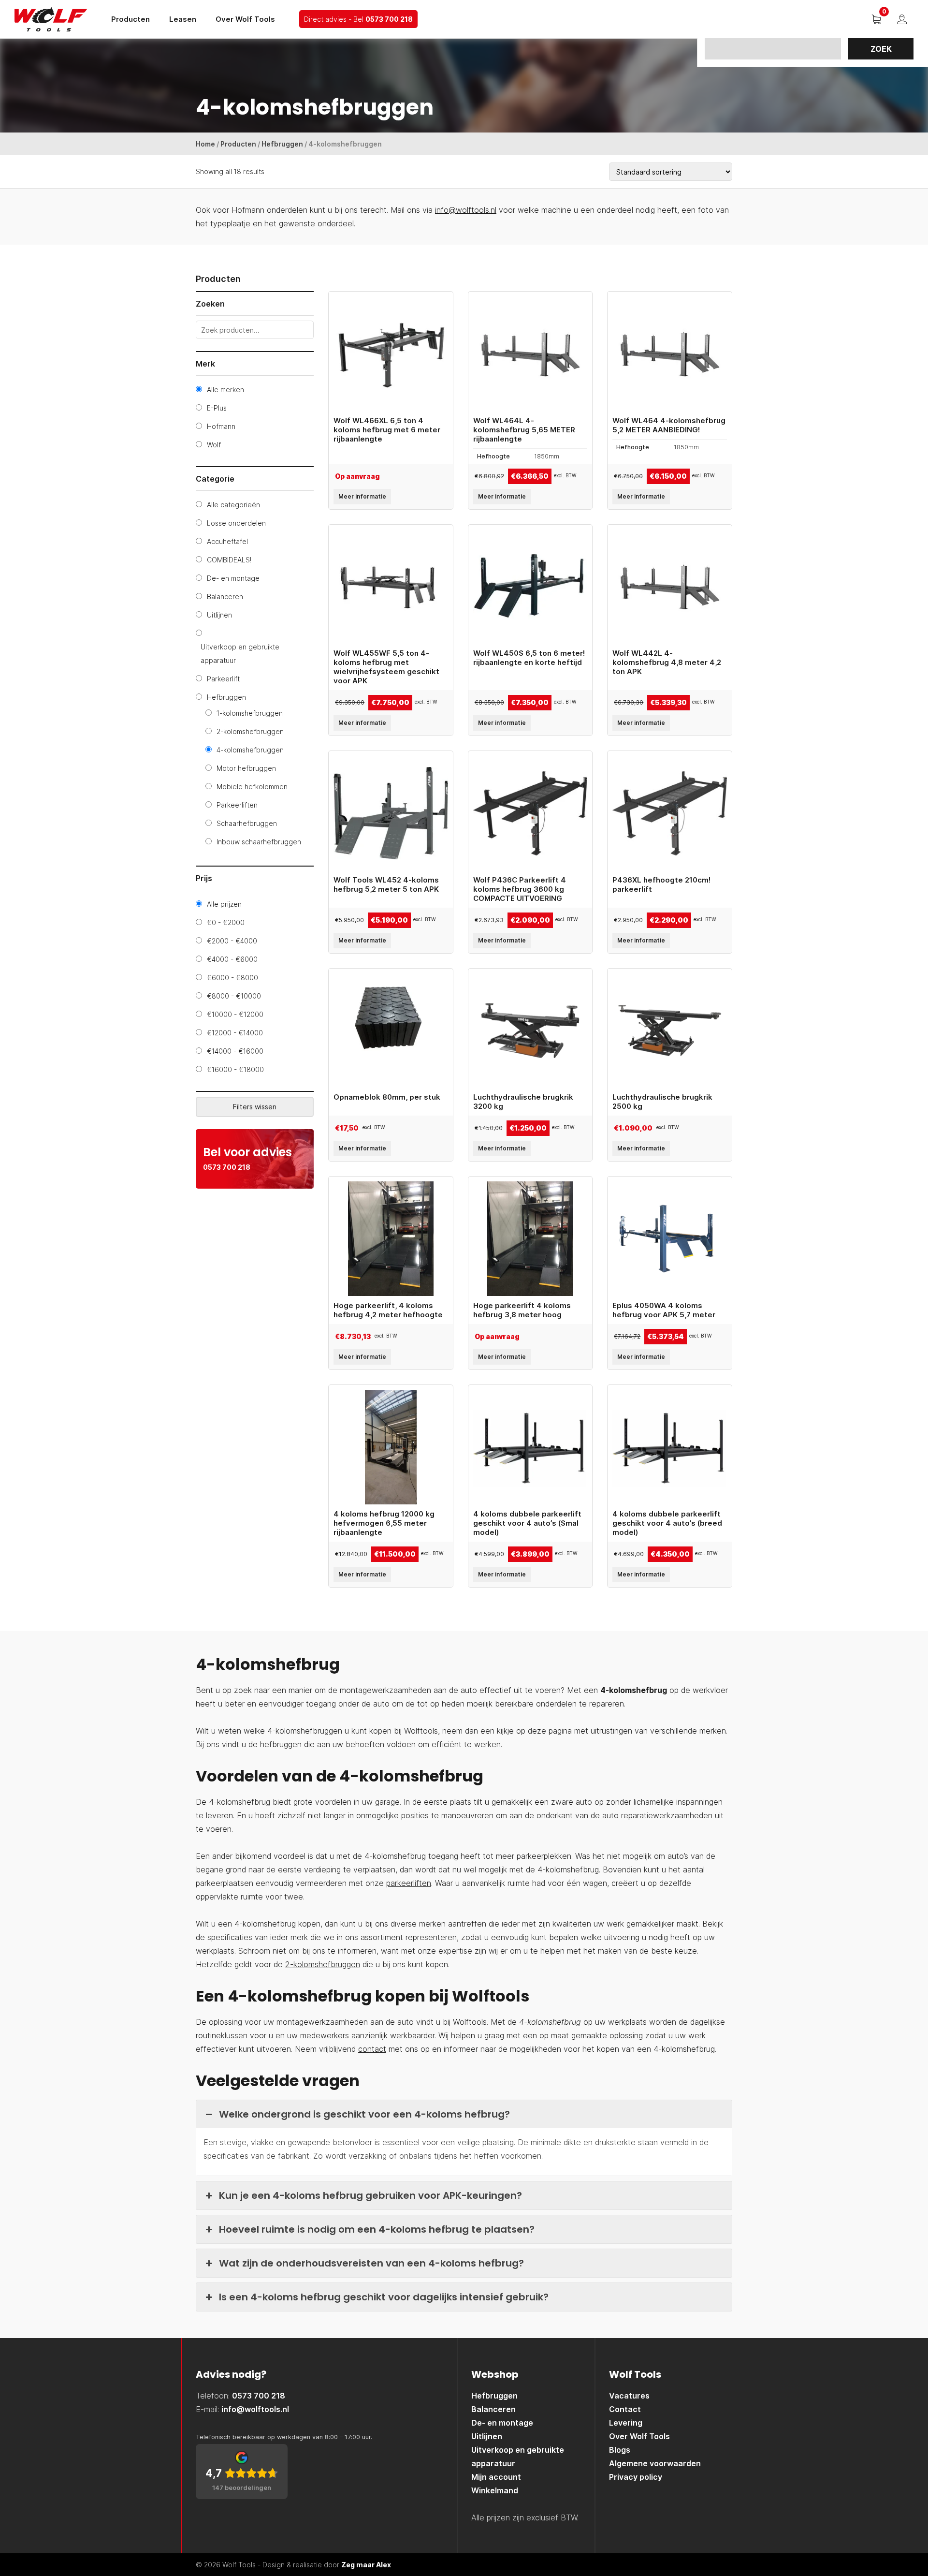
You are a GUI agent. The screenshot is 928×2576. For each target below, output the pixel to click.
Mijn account (496, 2477)
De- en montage (233, 578)
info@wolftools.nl (466, 210)
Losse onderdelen (236, 523)
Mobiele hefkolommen (252, 787)
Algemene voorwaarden (655, 2463)
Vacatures (629, 2396)
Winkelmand (495, 2490)
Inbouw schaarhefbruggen (259, 842)
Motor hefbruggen (246, 768)
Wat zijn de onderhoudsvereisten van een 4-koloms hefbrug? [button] (371, 2263)
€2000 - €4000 (232, 941)
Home (205, 144)
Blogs (620, 2450)
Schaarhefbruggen (247, 823)
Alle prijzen (224, 904)
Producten (130, 19)
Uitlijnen (219, 615)
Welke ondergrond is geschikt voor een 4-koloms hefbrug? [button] (364, 2114)
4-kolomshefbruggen (250, 750)
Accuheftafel (227, 541)
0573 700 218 (389, 19)
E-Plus (217, 408)
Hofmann (221, 426)
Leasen (183, 19)
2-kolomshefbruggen (250, 731)
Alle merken (225, 390)
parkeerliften (409, 1883)
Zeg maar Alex (366, 2565)
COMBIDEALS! (229, 560)
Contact (625, 2409)
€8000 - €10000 (234, 996)
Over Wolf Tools (245, 19)
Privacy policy (636, 2477)
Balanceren (225, 596)
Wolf (214, 445)
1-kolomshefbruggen (250, 713)
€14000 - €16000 (235, 1051)
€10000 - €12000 (235, 1014)
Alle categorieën (233, 505)
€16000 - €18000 (235, 1069)
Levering (626, 2423)
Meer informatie (362, 496)
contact (372, 2049)
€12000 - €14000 (235, 1033)
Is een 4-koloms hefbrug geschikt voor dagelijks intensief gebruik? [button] (384, 2297)
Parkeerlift (223, 679)
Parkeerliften (237, 805)
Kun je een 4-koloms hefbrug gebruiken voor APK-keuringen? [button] (370, 2195)
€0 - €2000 (226, 922)
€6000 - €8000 (232, 978)
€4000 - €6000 (232, 959)
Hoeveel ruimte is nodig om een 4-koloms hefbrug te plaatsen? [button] (377, 2229)
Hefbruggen (282, 144)
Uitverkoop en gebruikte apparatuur (240, 654)
